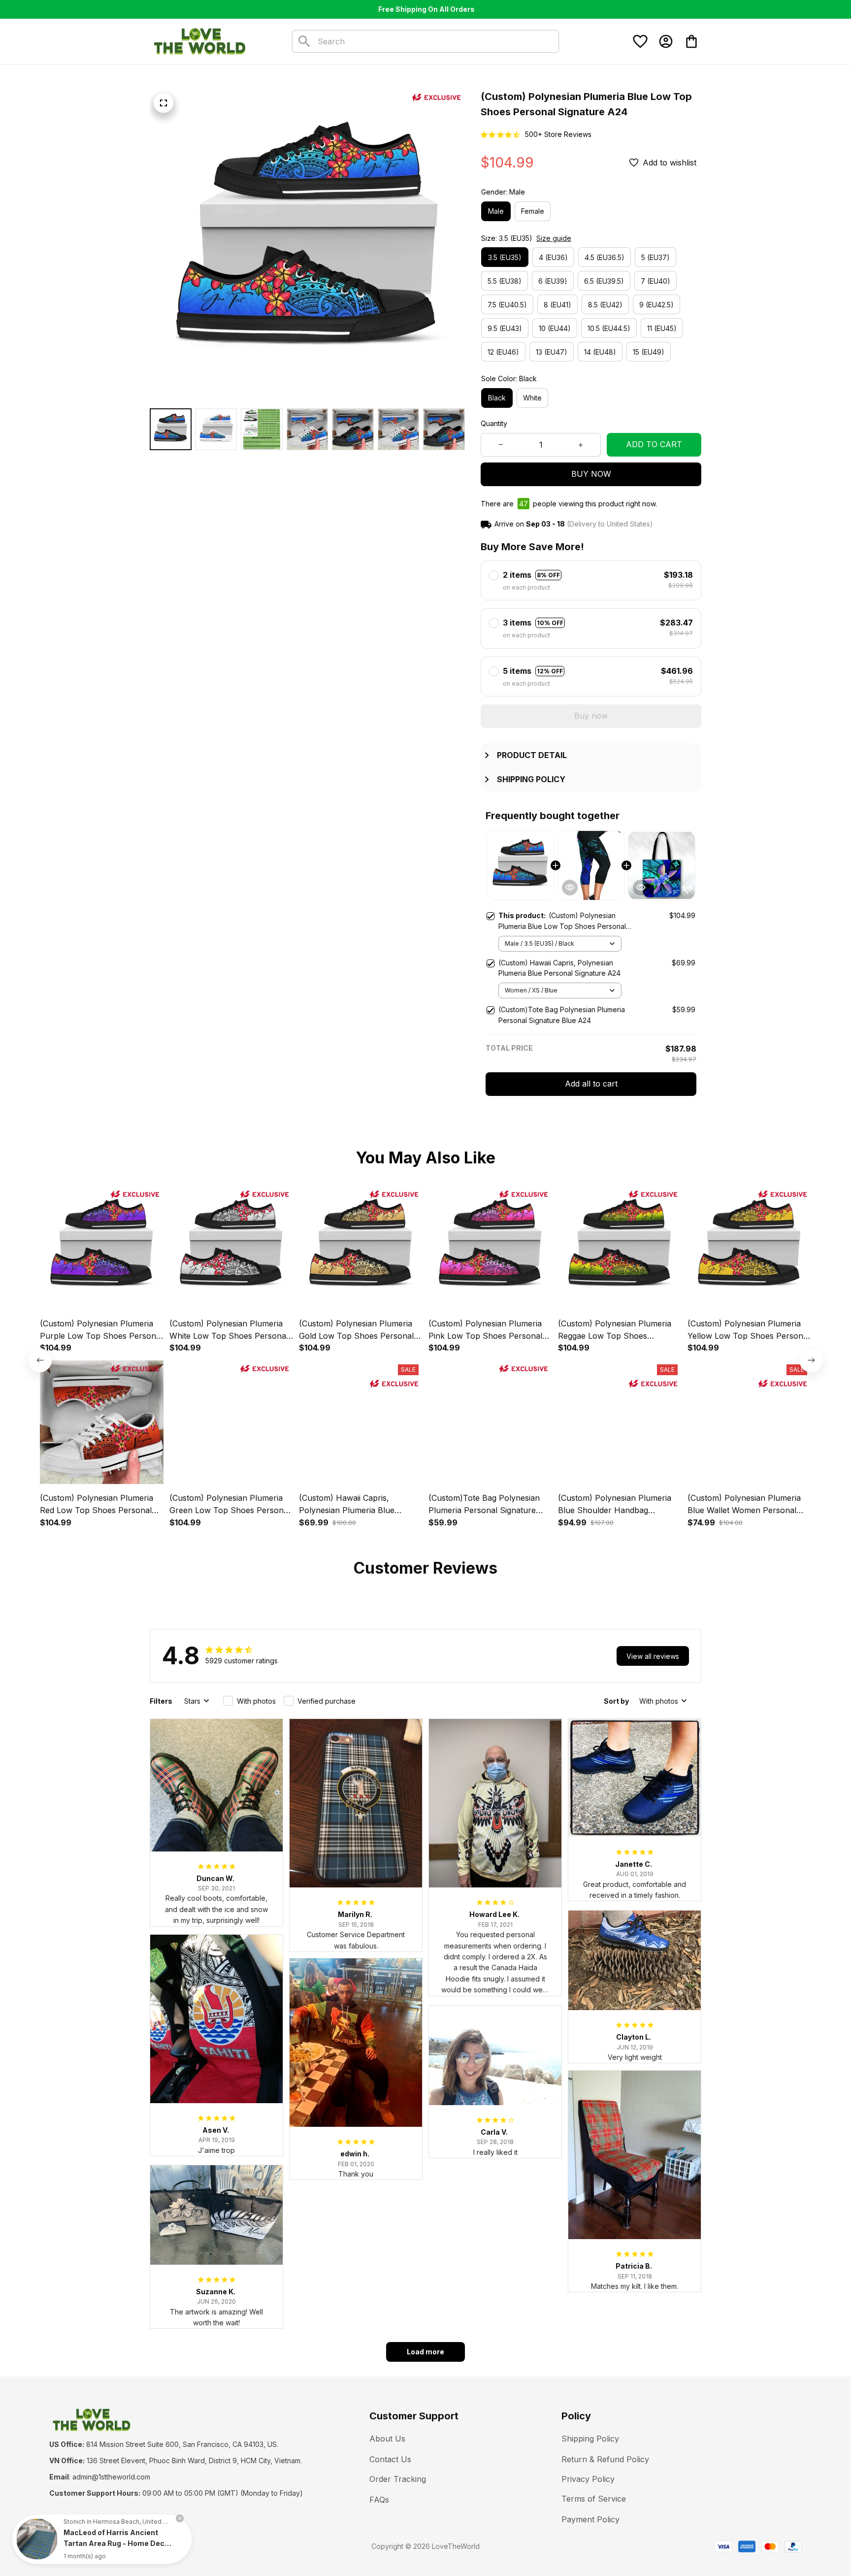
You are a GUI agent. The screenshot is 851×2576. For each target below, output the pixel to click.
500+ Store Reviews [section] (558, 134)
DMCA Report (139, 2546)
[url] (111, 2477)
